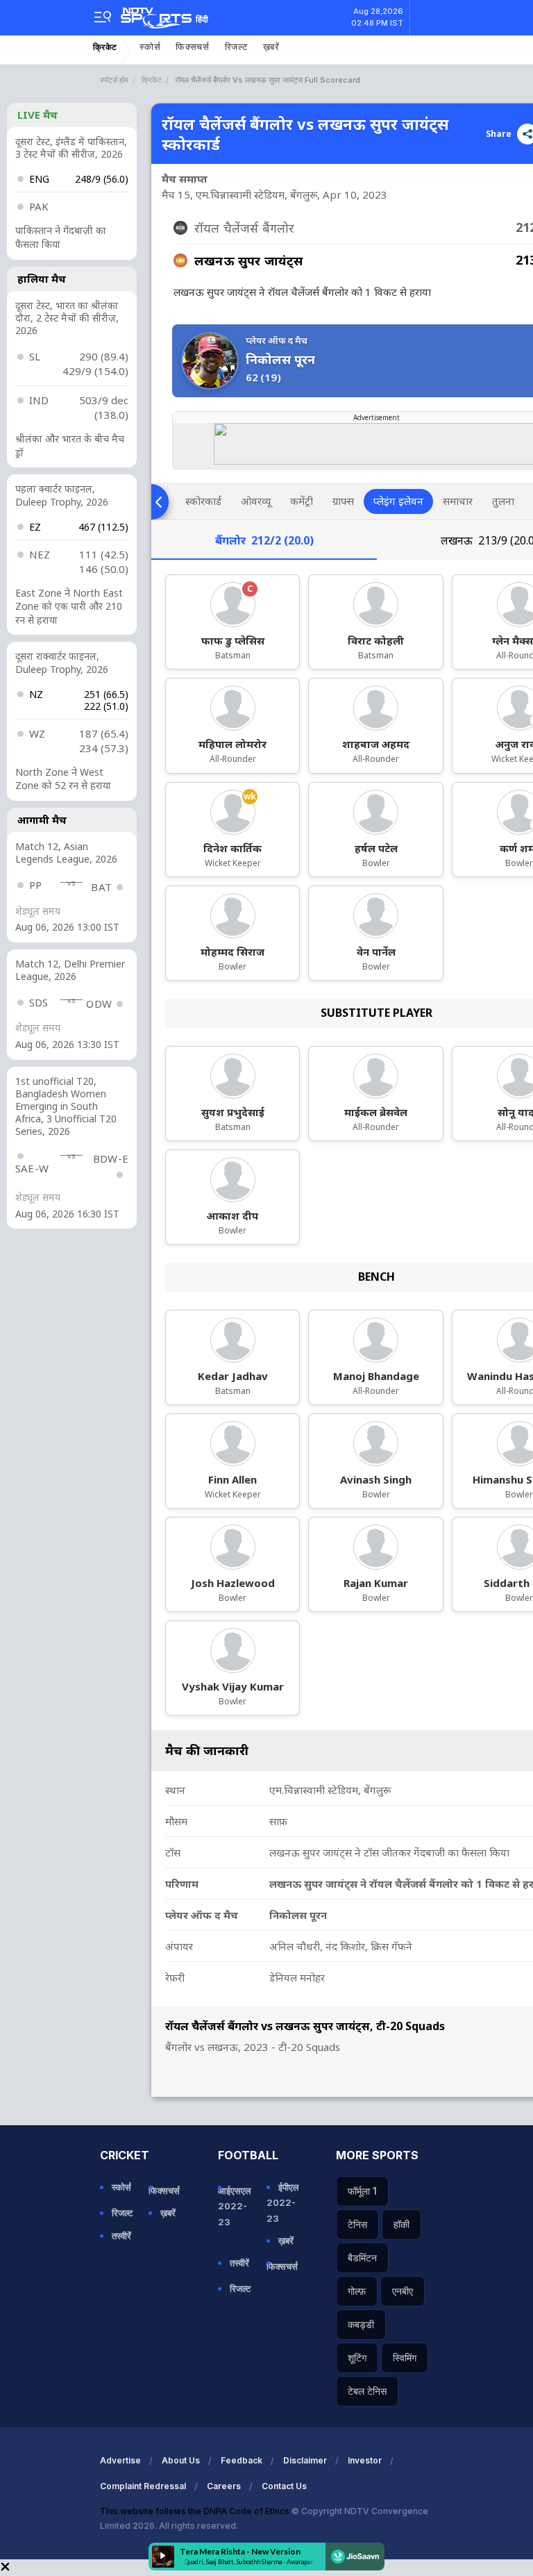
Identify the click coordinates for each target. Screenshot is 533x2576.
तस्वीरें (121, 2236)
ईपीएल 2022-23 (283, 2202)
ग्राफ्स (343, 501)
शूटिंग (357, 2358)
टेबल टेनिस (367, 2391)
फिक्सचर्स (193, 47)
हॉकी (401, 2224)
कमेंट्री (302, 501)
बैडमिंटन (362, 2258)
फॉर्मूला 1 (362, 2191)
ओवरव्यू (256, 501)
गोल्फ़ (357, 2291)
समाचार (458, 501)
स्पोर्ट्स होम (114, 80)
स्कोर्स (150, 47)
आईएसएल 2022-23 (235, 2206)
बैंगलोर (264, 540)
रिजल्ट (236, 47)
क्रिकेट (105, 47)
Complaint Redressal (143, 2486)
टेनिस (357, 2224)
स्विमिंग (405, 2358)
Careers (224, 2486)
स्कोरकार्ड (203, 501)
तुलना (503, 501)
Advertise (120, 2460)
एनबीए (403, 2291)
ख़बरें (271, 47)
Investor (365, 2460)
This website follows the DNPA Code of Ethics (196, 2511)
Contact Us (284, 2486)
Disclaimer (305, 2460)
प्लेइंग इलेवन (398, 501)
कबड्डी (361, 2324)
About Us (181, 2460)
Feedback (242, 2460)
